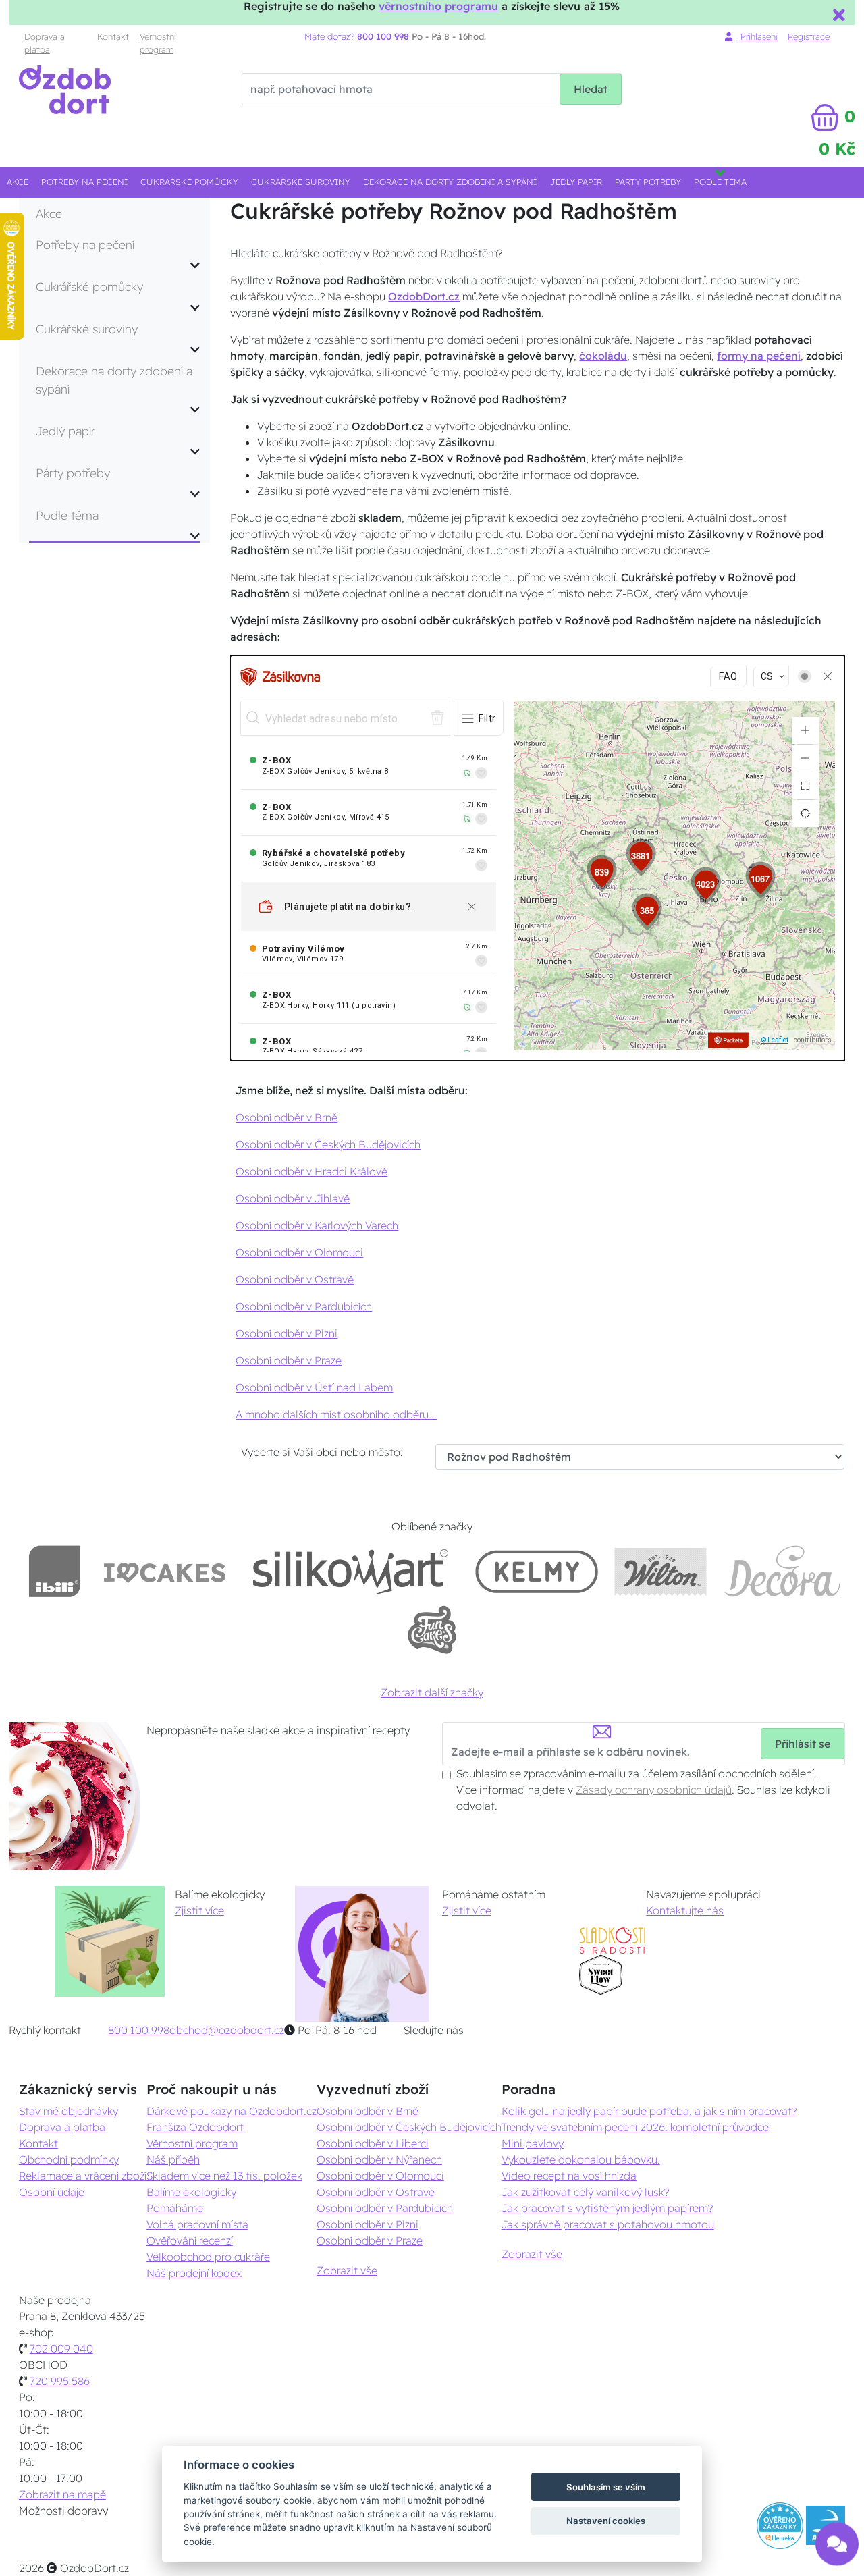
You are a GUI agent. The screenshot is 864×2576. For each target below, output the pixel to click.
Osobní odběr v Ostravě (295, 1279)
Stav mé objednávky (69, 2111)
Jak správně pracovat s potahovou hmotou (608, 2224)
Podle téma (720, 182)
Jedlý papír (576, 182)
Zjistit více (199, 1910)
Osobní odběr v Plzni (287, 1333)
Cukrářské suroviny (301, 182)
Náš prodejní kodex (194, 2273)
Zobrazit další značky (432, 1692)
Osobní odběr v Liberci (373, 2143)
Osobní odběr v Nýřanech (379, 2159)
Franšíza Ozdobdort (195, 2127)
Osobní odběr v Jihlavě (293, 1198)
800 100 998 (139, 2030)
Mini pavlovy (533, 2143)
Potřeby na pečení (84, 182)
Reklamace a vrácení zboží (83, 2176)
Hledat (591, 89)
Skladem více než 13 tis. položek (224, 2176)
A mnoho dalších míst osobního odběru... (336, 1414)
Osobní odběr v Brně (287, 1117)
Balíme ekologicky (191, 2192)
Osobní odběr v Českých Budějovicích (328, 1144)
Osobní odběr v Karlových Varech (317, 1225)
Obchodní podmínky (69, 2159)
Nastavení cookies (606, 2521)
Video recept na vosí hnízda (569, 2176)
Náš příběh (173, 2159)
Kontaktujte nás (685, 1910)
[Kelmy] (537, 1571)
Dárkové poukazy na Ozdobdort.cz (232, 2111)
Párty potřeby (648, 182)
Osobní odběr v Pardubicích (304, 1306)
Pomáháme (175, 2208)
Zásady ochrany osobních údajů (654, 1790)
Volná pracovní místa (197, 2224)
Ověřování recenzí (190, 2240)
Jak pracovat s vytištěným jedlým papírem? (607, 2208)
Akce (18, 182)
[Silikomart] (351, 1571)
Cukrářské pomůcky (189, 182)
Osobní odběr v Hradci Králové (312, 1171)
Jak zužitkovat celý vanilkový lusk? (585, 2192)
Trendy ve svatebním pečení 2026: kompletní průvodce (635, 2127)
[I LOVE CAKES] (165, 1571)
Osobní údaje (52, 2192)
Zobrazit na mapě (62, 2494)
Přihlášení (757, 36)
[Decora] (783, 1571)
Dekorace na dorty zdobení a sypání (450, 182)
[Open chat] (837, 2534)
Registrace (809, 36)
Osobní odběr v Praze (289, 1360)
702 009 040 (61, 2349)
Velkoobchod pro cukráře (208, 2257)
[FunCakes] (432, 1630)
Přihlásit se (803, 1744)
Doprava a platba (45, 43)
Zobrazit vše (347, 2270)
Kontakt (113, 36)
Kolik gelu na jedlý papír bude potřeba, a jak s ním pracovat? (649, 2111)
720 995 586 (60, 2381)
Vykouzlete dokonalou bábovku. (581, 2159)
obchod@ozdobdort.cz (227, 2030)
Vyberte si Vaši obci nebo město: (322, 1452)
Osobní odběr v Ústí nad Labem (314, 1387)
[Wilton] (660, 1571)
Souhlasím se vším (606, 2487)
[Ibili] (55, 1571)
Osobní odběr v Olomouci (299, 1252)
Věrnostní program (158, 43)
